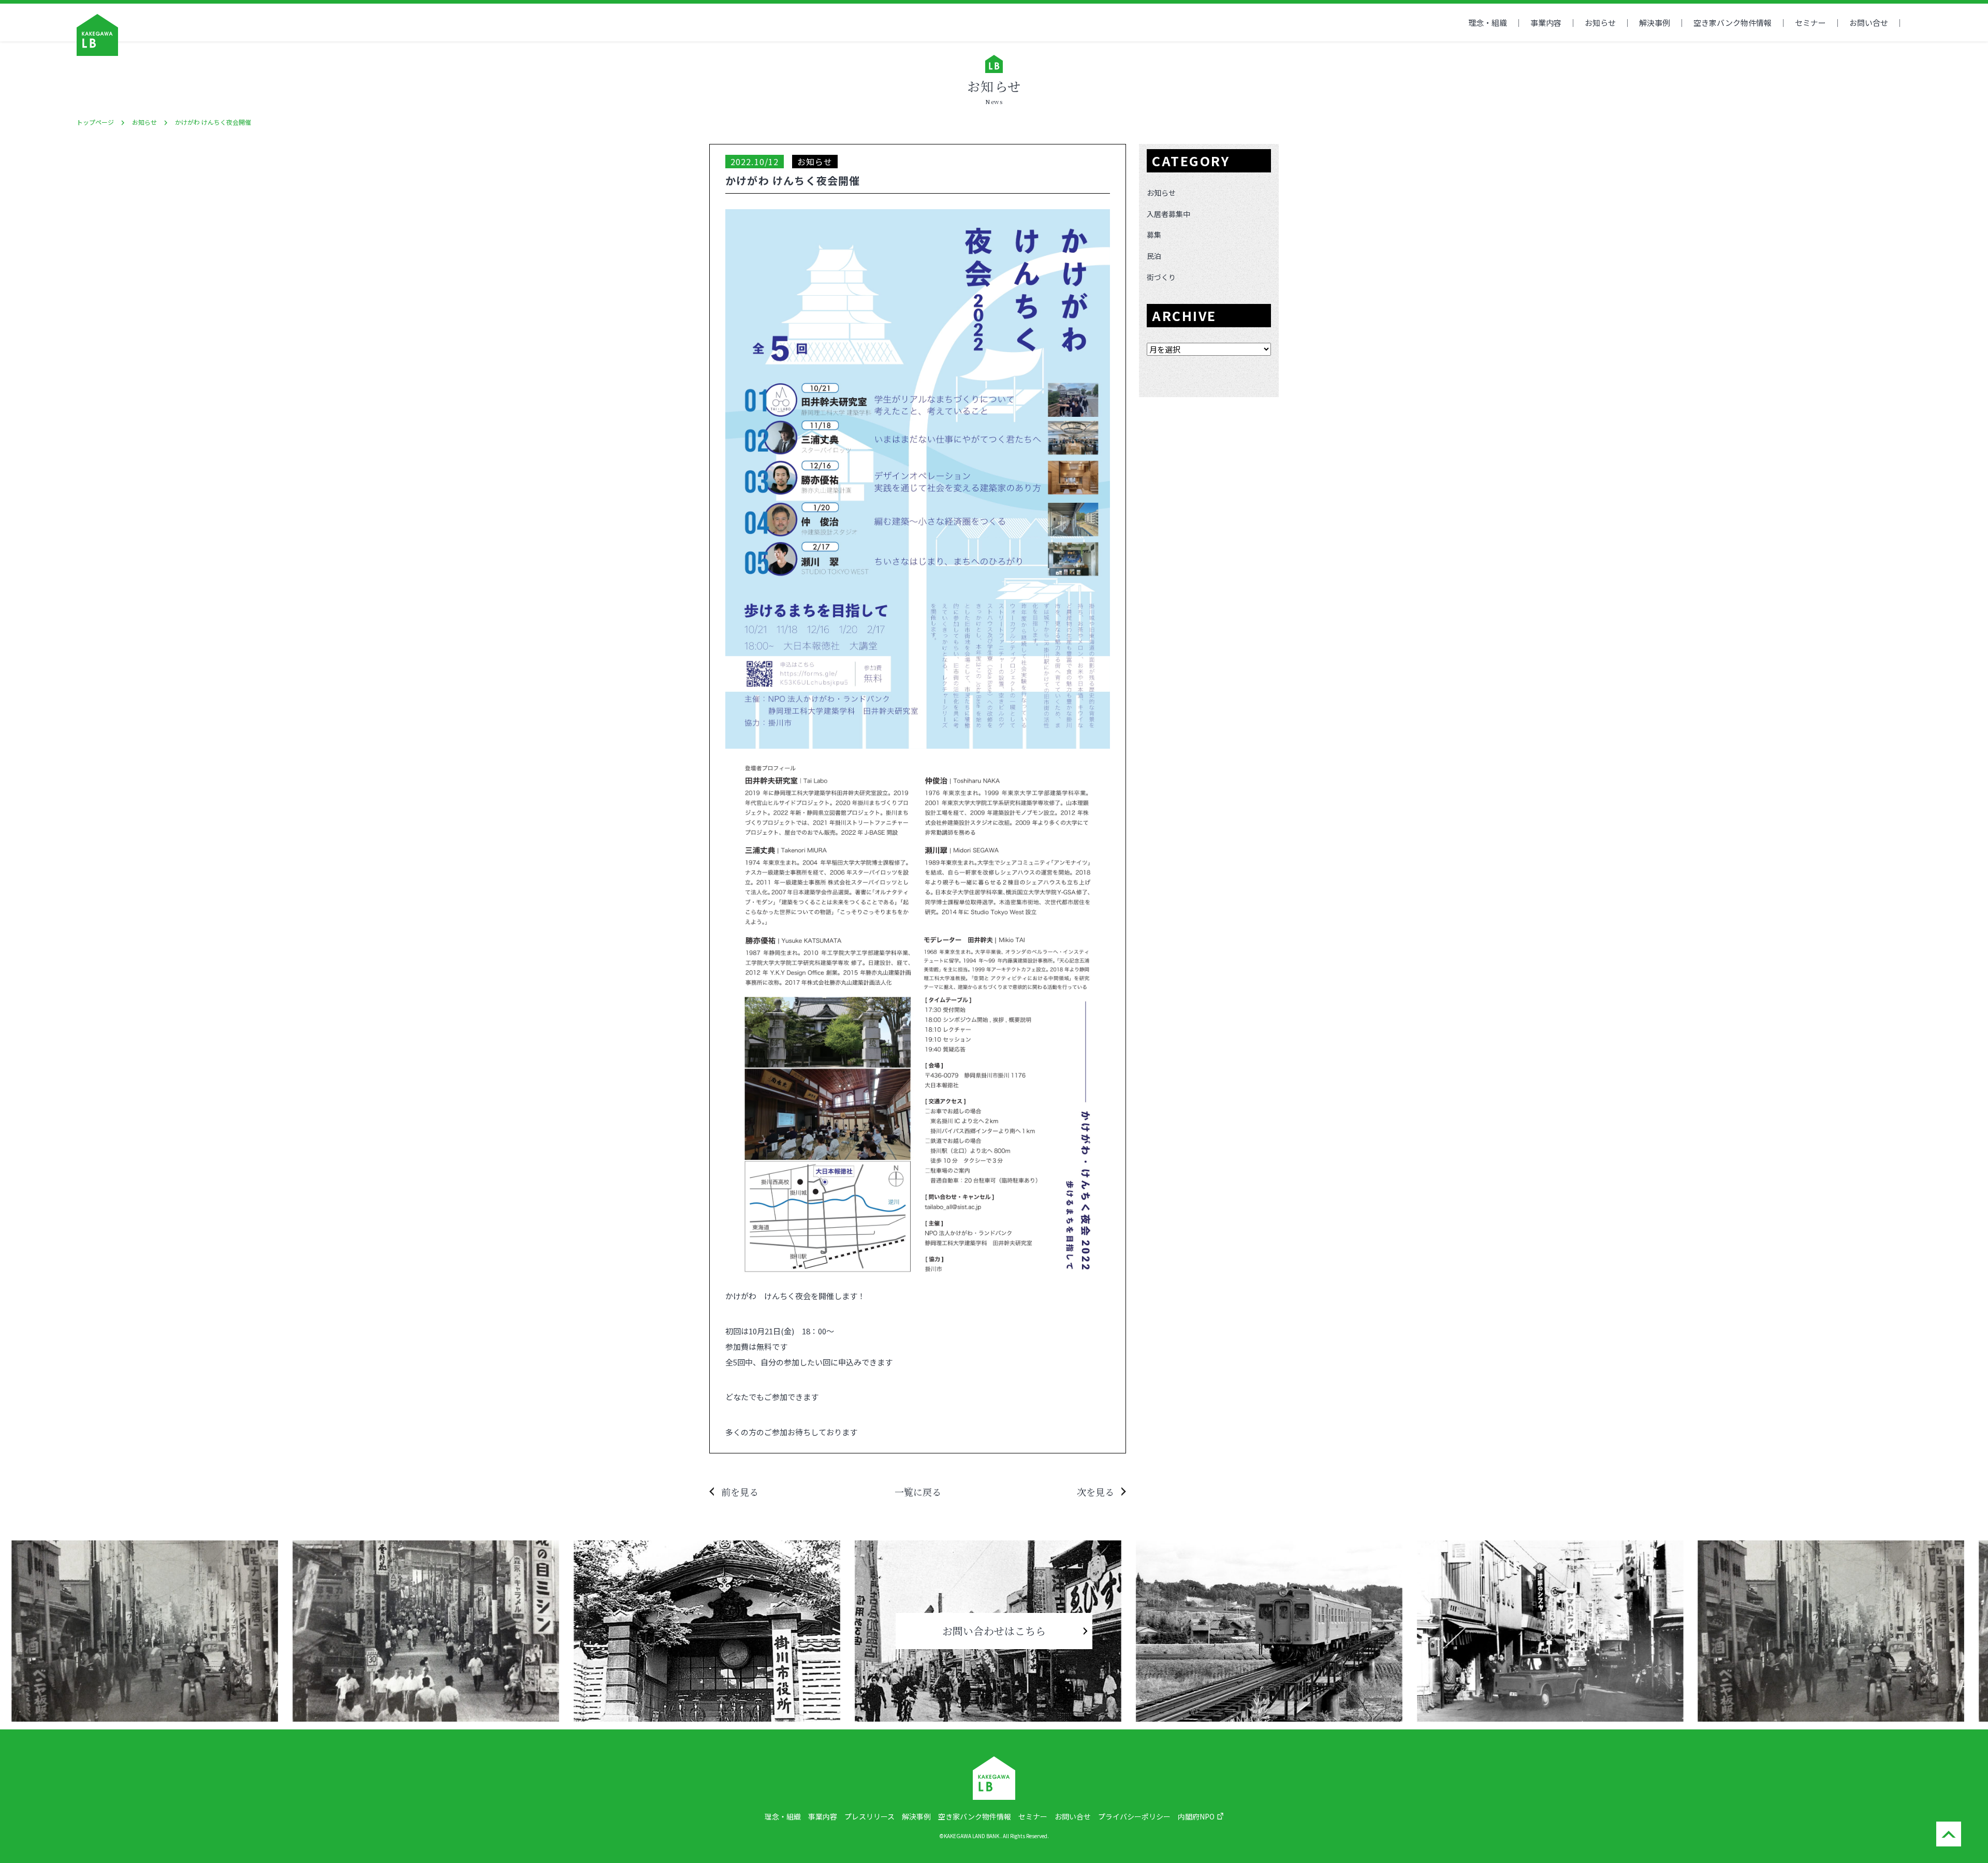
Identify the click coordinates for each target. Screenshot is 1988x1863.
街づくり (1161, 277)
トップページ (95, 122)
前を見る (740, 1492)
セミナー (1810, 23)
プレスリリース (869, 1816)
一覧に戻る (918, 1492)
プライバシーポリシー (1134, 1816)
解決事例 (1655, 23)
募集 (1154, 235)
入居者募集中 (1168, 214)
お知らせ (1600, 23)
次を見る (1095, 1492)
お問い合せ (1869, 23)
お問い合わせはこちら (994, 1631)
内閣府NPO (1196, 1816)
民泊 (1154, 256)
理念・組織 (1488, 23)
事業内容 (1546, 23)
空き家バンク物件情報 (975, 1816)
